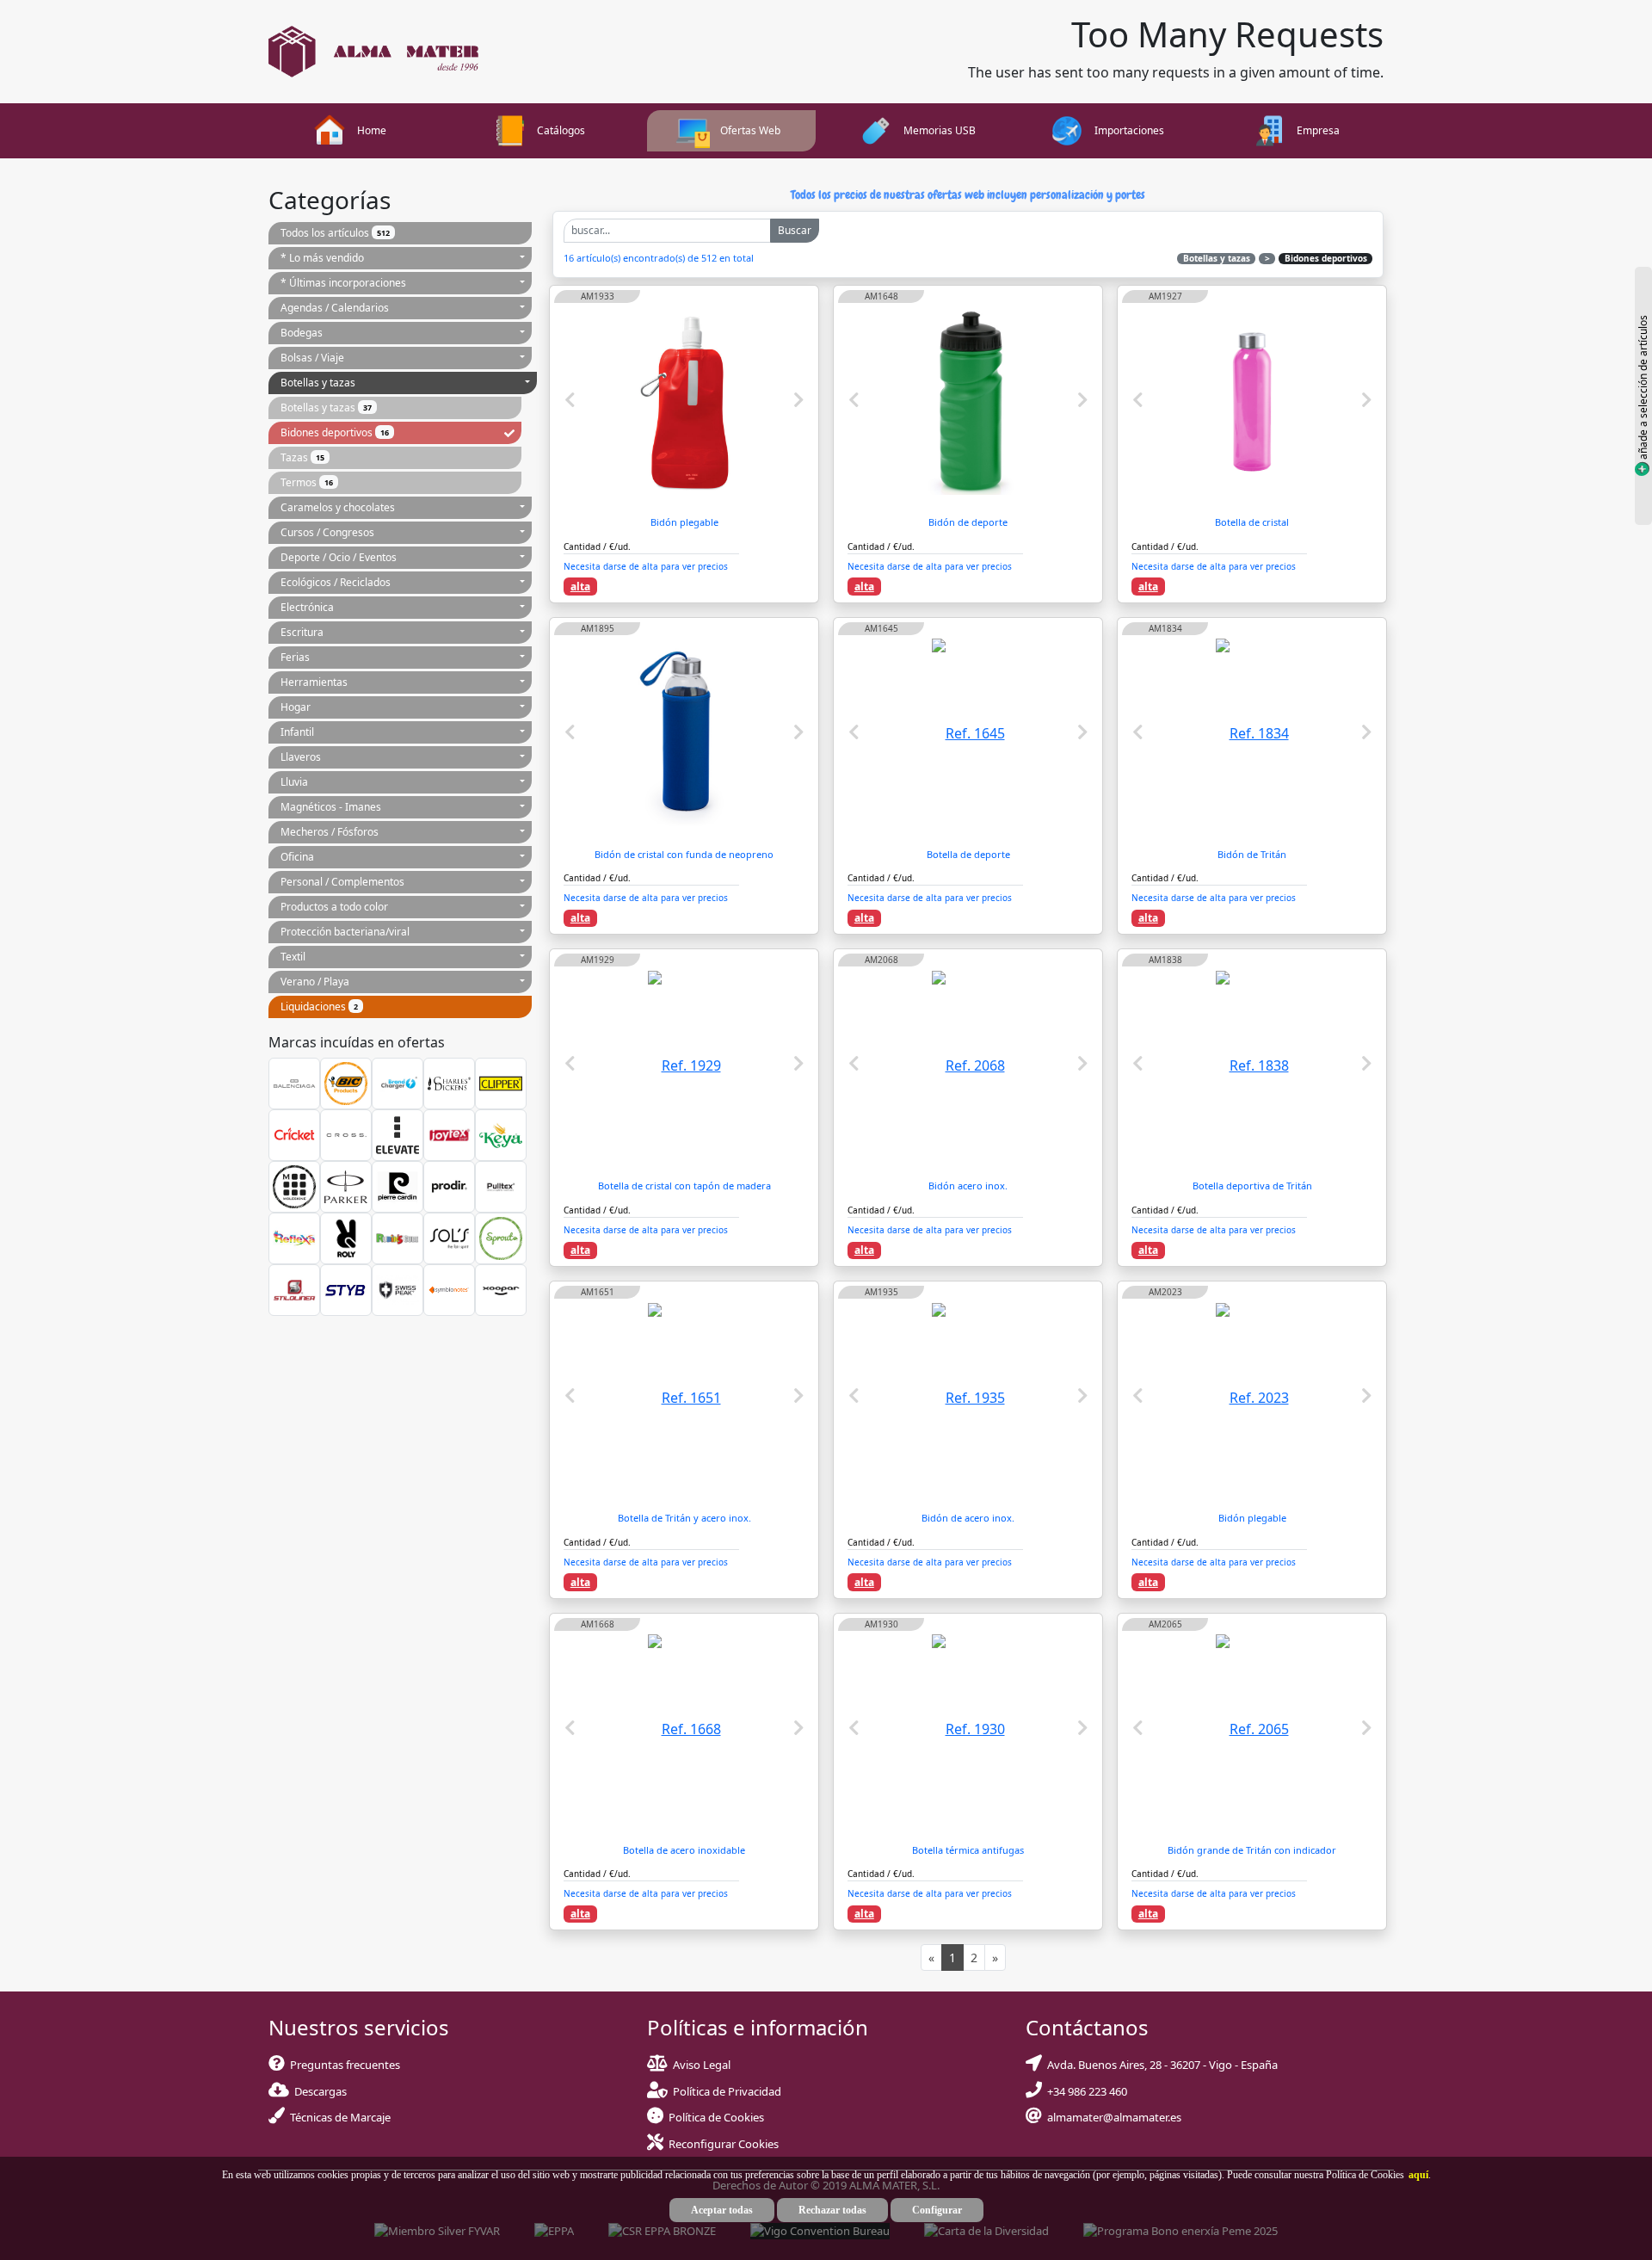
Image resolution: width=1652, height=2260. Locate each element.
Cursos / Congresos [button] (327, 532)
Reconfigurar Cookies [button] (724, 2144)
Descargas (318, 2091)
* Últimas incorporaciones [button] (343, 283)
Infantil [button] (297, 732)
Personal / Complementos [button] (342, 882)
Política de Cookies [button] (716, 2117)
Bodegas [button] (302, 333)
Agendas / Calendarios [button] (335, 308)
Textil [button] (293, 957)
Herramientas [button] (314, 682)
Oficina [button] (297, 857)
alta (580, 587)
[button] (1416, 2175)
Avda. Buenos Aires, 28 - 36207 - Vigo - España (1160, 2065)
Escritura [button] (302, 632)
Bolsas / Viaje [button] (312, 358)
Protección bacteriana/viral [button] (345, 932)
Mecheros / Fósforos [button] (330, 832)
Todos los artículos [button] (335, 233)
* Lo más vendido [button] (322, 258)
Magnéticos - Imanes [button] (331, 807)
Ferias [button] (295, 657)
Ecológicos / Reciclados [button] (336, 582)
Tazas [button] (302, 457)
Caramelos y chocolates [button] (338, 507)
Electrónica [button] (307, 607)
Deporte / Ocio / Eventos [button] (339, 557)
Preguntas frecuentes (342, 2065)
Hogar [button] (296, 707)
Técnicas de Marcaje (338, 2117)
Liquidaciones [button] (319, 1007)
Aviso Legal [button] (702, 2065)
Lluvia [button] (294, 782)
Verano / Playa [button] (315, 982)
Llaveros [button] (301, 757)
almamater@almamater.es (1112, 2117)
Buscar (795, 230)
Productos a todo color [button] (334, 907)
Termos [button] (307, 482)
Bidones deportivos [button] (335, 432)
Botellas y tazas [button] (318, 383)
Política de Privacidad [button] (727, 2091)
